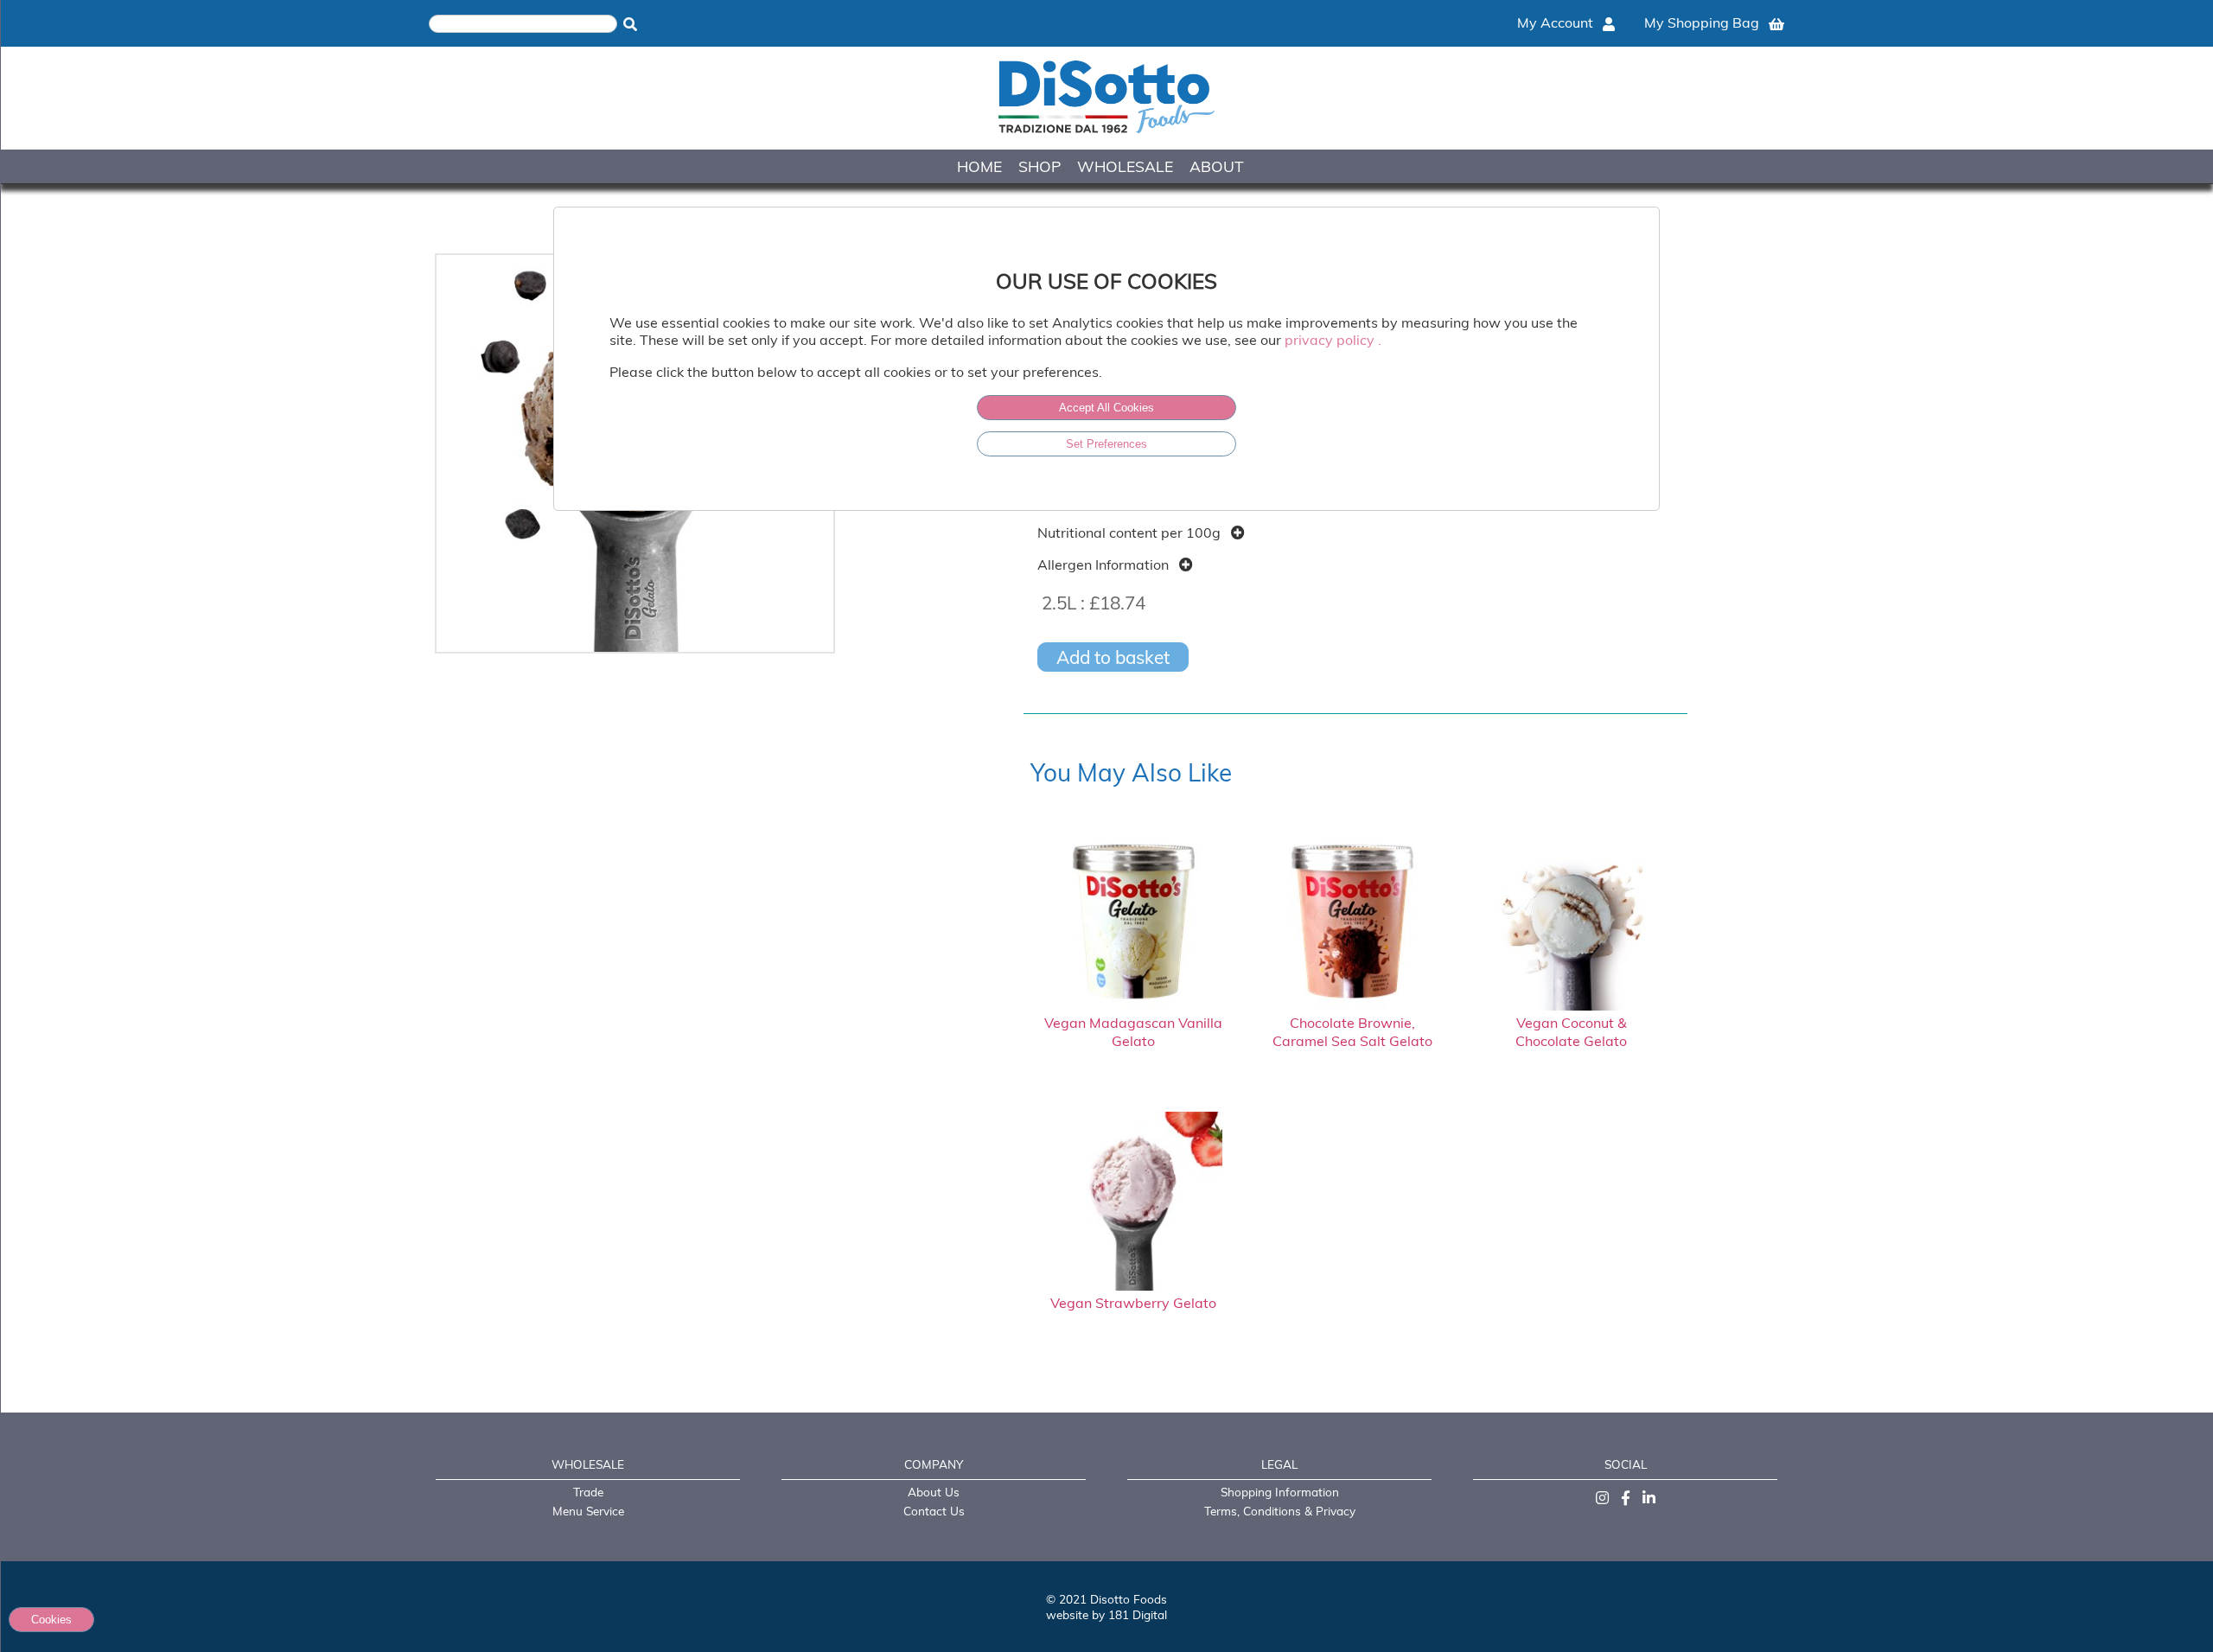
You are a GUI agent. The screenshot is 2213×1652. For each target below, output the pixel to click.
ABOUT (1217, 166)
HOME (979, 166)
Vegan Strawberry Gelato (1133, 1303)
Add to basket (1113, 657)
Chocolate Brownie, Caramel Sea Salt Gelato (1352, 1032)
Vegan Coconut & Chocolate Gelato (1571, 1032)
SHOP (1040, 166)
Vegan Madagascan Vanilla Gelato (1133, 1032)
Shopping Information (1280, 1492)
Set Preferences (1106, 444)
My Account (1557, 22)
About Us (934, 1492)
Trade (588, 1492)
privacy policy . (1333, 340)
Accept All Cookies (1106, 408)
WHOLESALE (1125, 166)
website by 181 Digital (1106, 1614)
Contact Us (934, 1511)
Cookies (51, 1620)
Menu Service (588, 1511)
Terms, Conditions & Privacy (1280, 1511)
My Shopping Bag (1703, 22)
